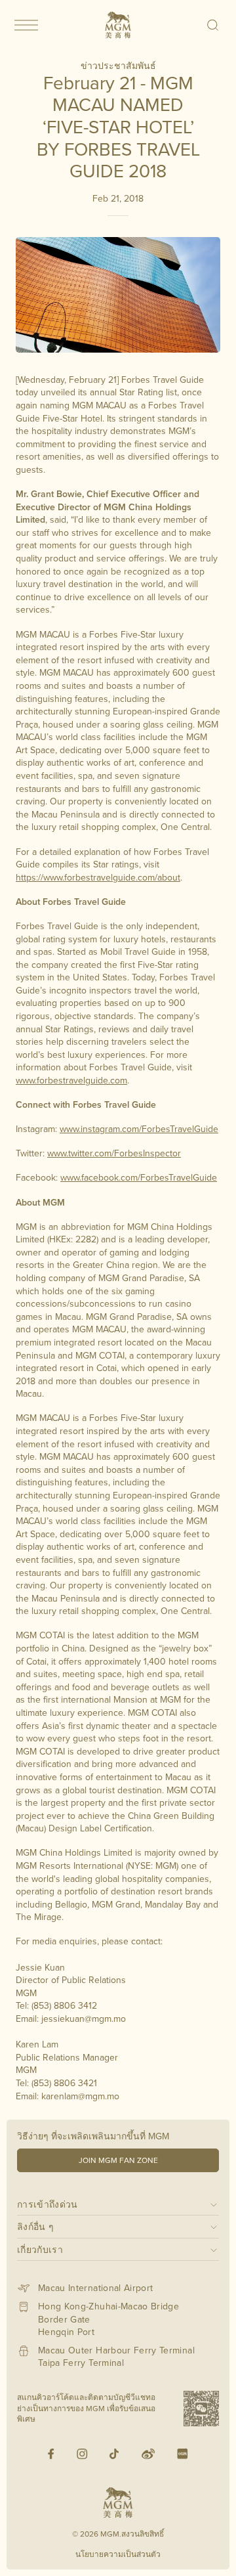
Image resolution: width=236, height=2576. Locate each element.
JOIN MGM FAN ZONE (118, 2160)
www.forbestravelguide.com (71, 1080)
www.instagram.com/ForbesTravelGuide (139, 1129)
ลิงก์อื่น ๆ (35, 2226)
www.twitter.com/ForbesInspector (114, 1153)
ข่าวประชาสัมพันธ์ (118, 66)
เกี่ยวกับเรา (40, 2249)
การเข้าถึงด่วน (48, 2204)
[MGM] (118, 25)
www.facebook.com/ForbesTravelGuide (139, 1177)
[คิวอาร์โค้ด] (201, 2409)
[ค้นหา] (213, 25)
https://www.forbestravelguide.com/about (98, 877)
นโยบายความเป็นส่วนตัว (118, 2554)
